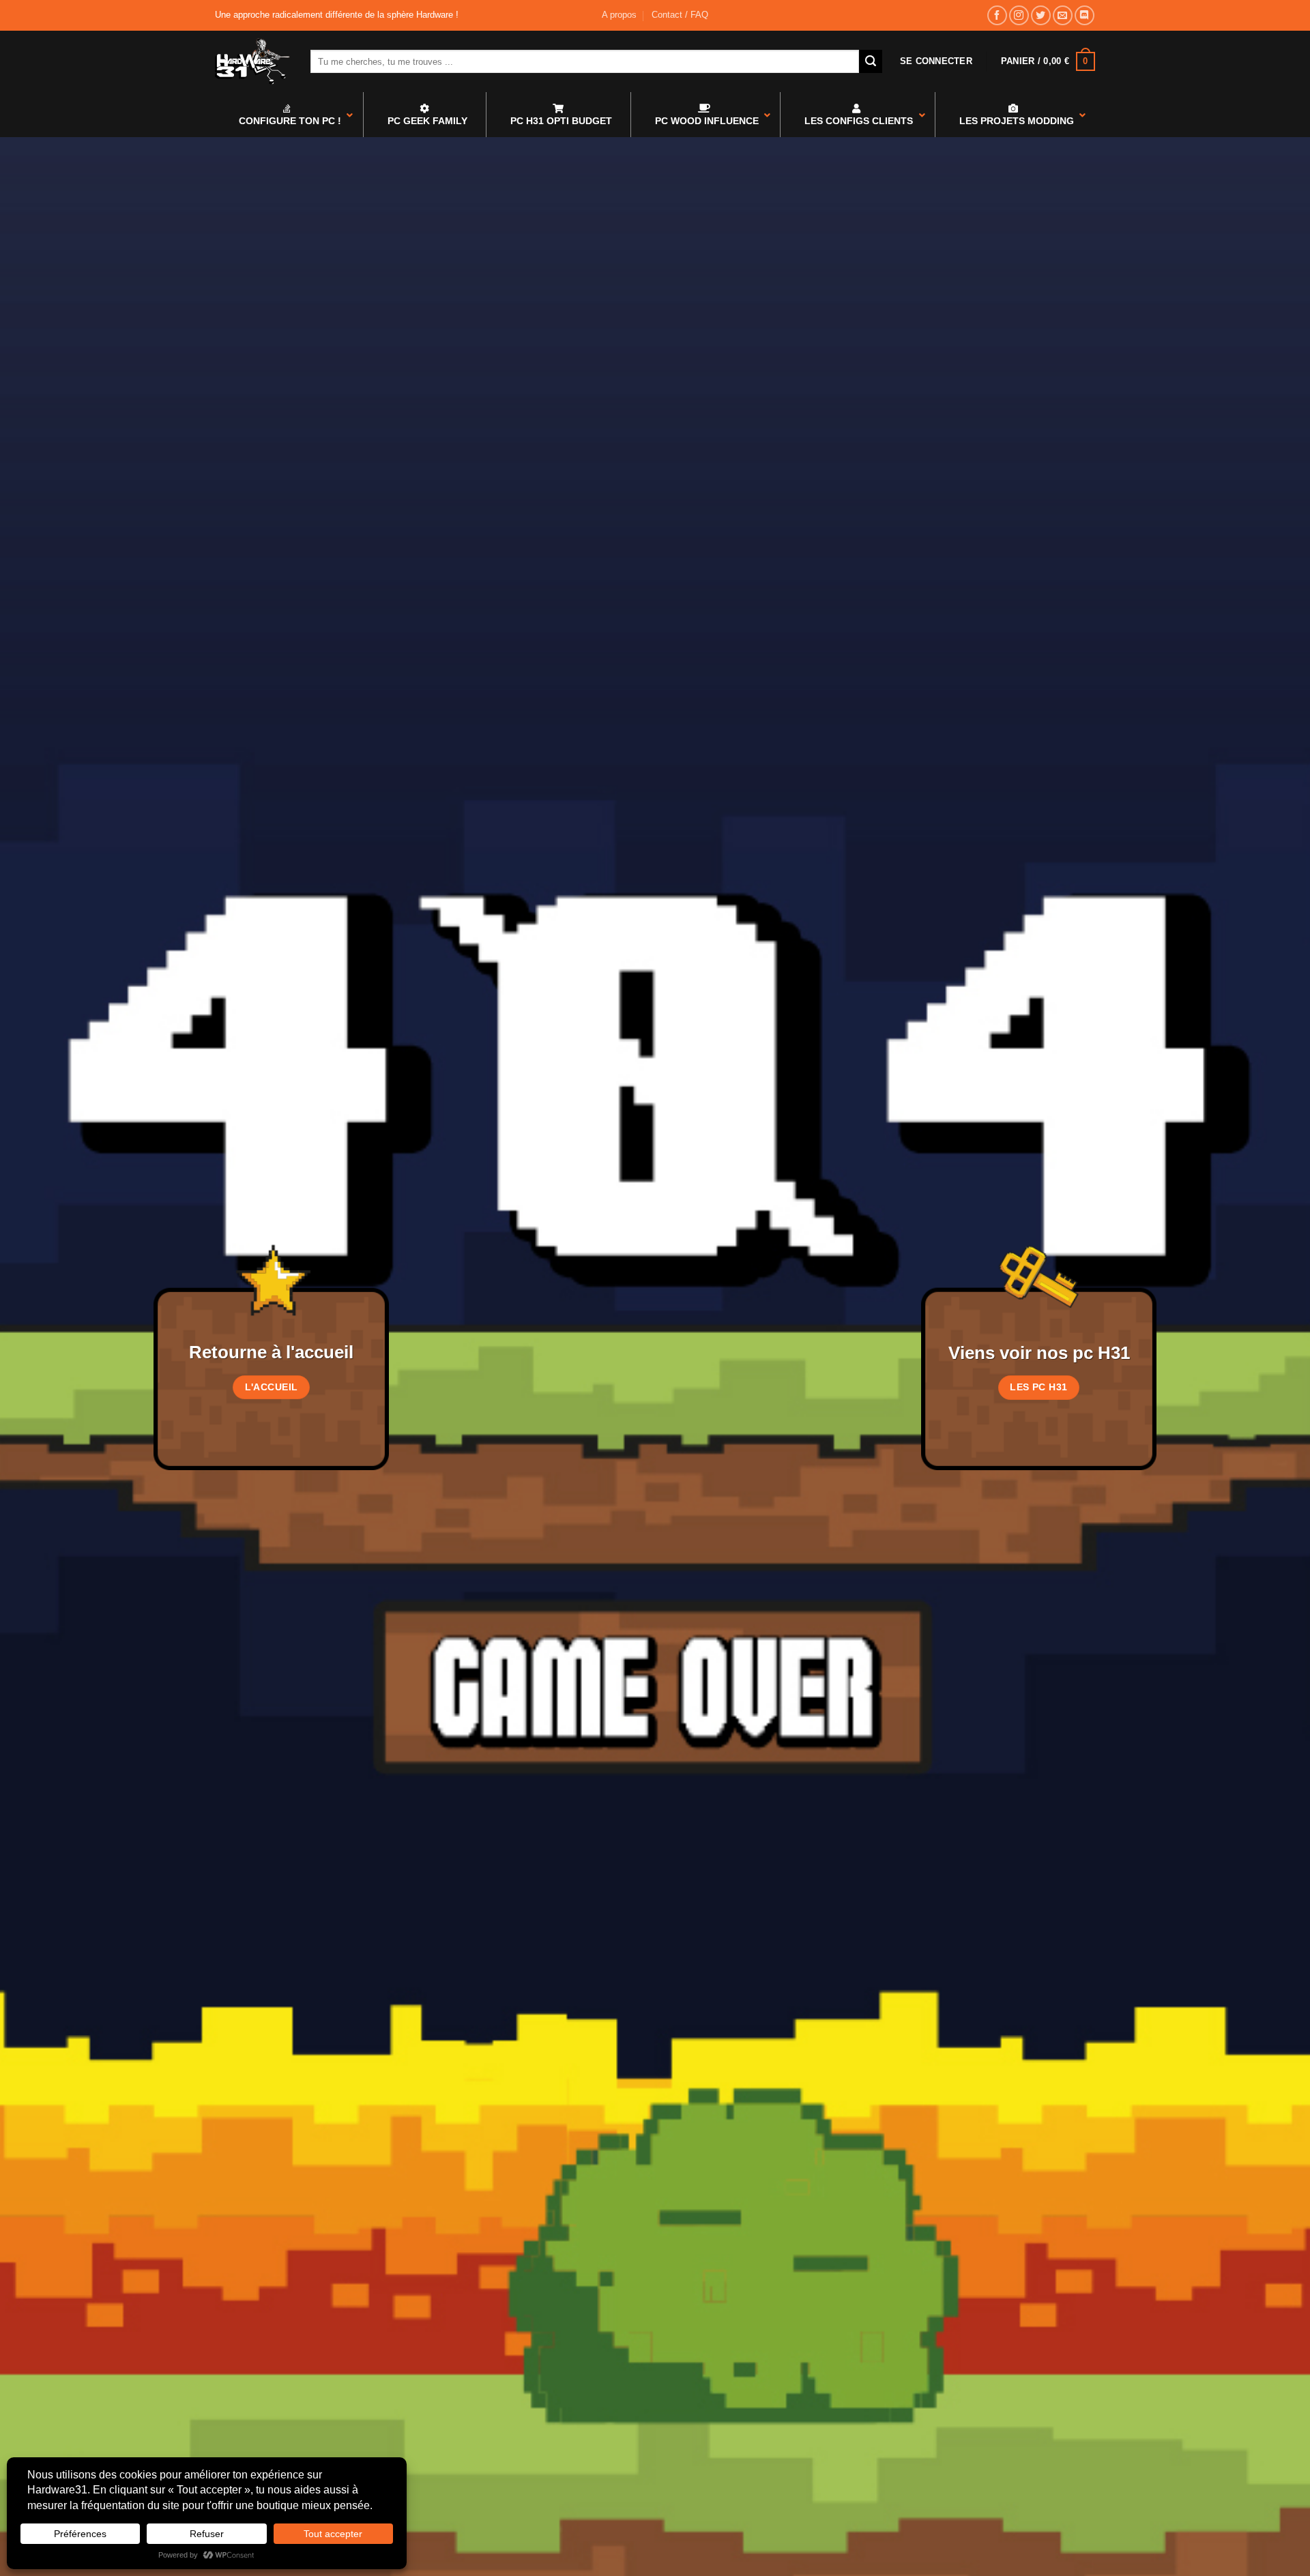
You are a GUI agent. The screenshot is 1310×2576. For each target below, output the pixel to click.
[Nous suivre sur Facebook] (997, 15)
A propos (619, 15)
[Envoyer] (871, 61)
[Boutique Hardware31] (252, 61)
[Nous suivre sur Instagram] (1019, 15)
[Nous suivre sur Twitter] (1041, 15)
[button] (936, 61)
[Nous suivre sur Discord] (1085, 15)
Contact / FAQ (680, 15)
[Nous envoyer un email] (1063, 15)
